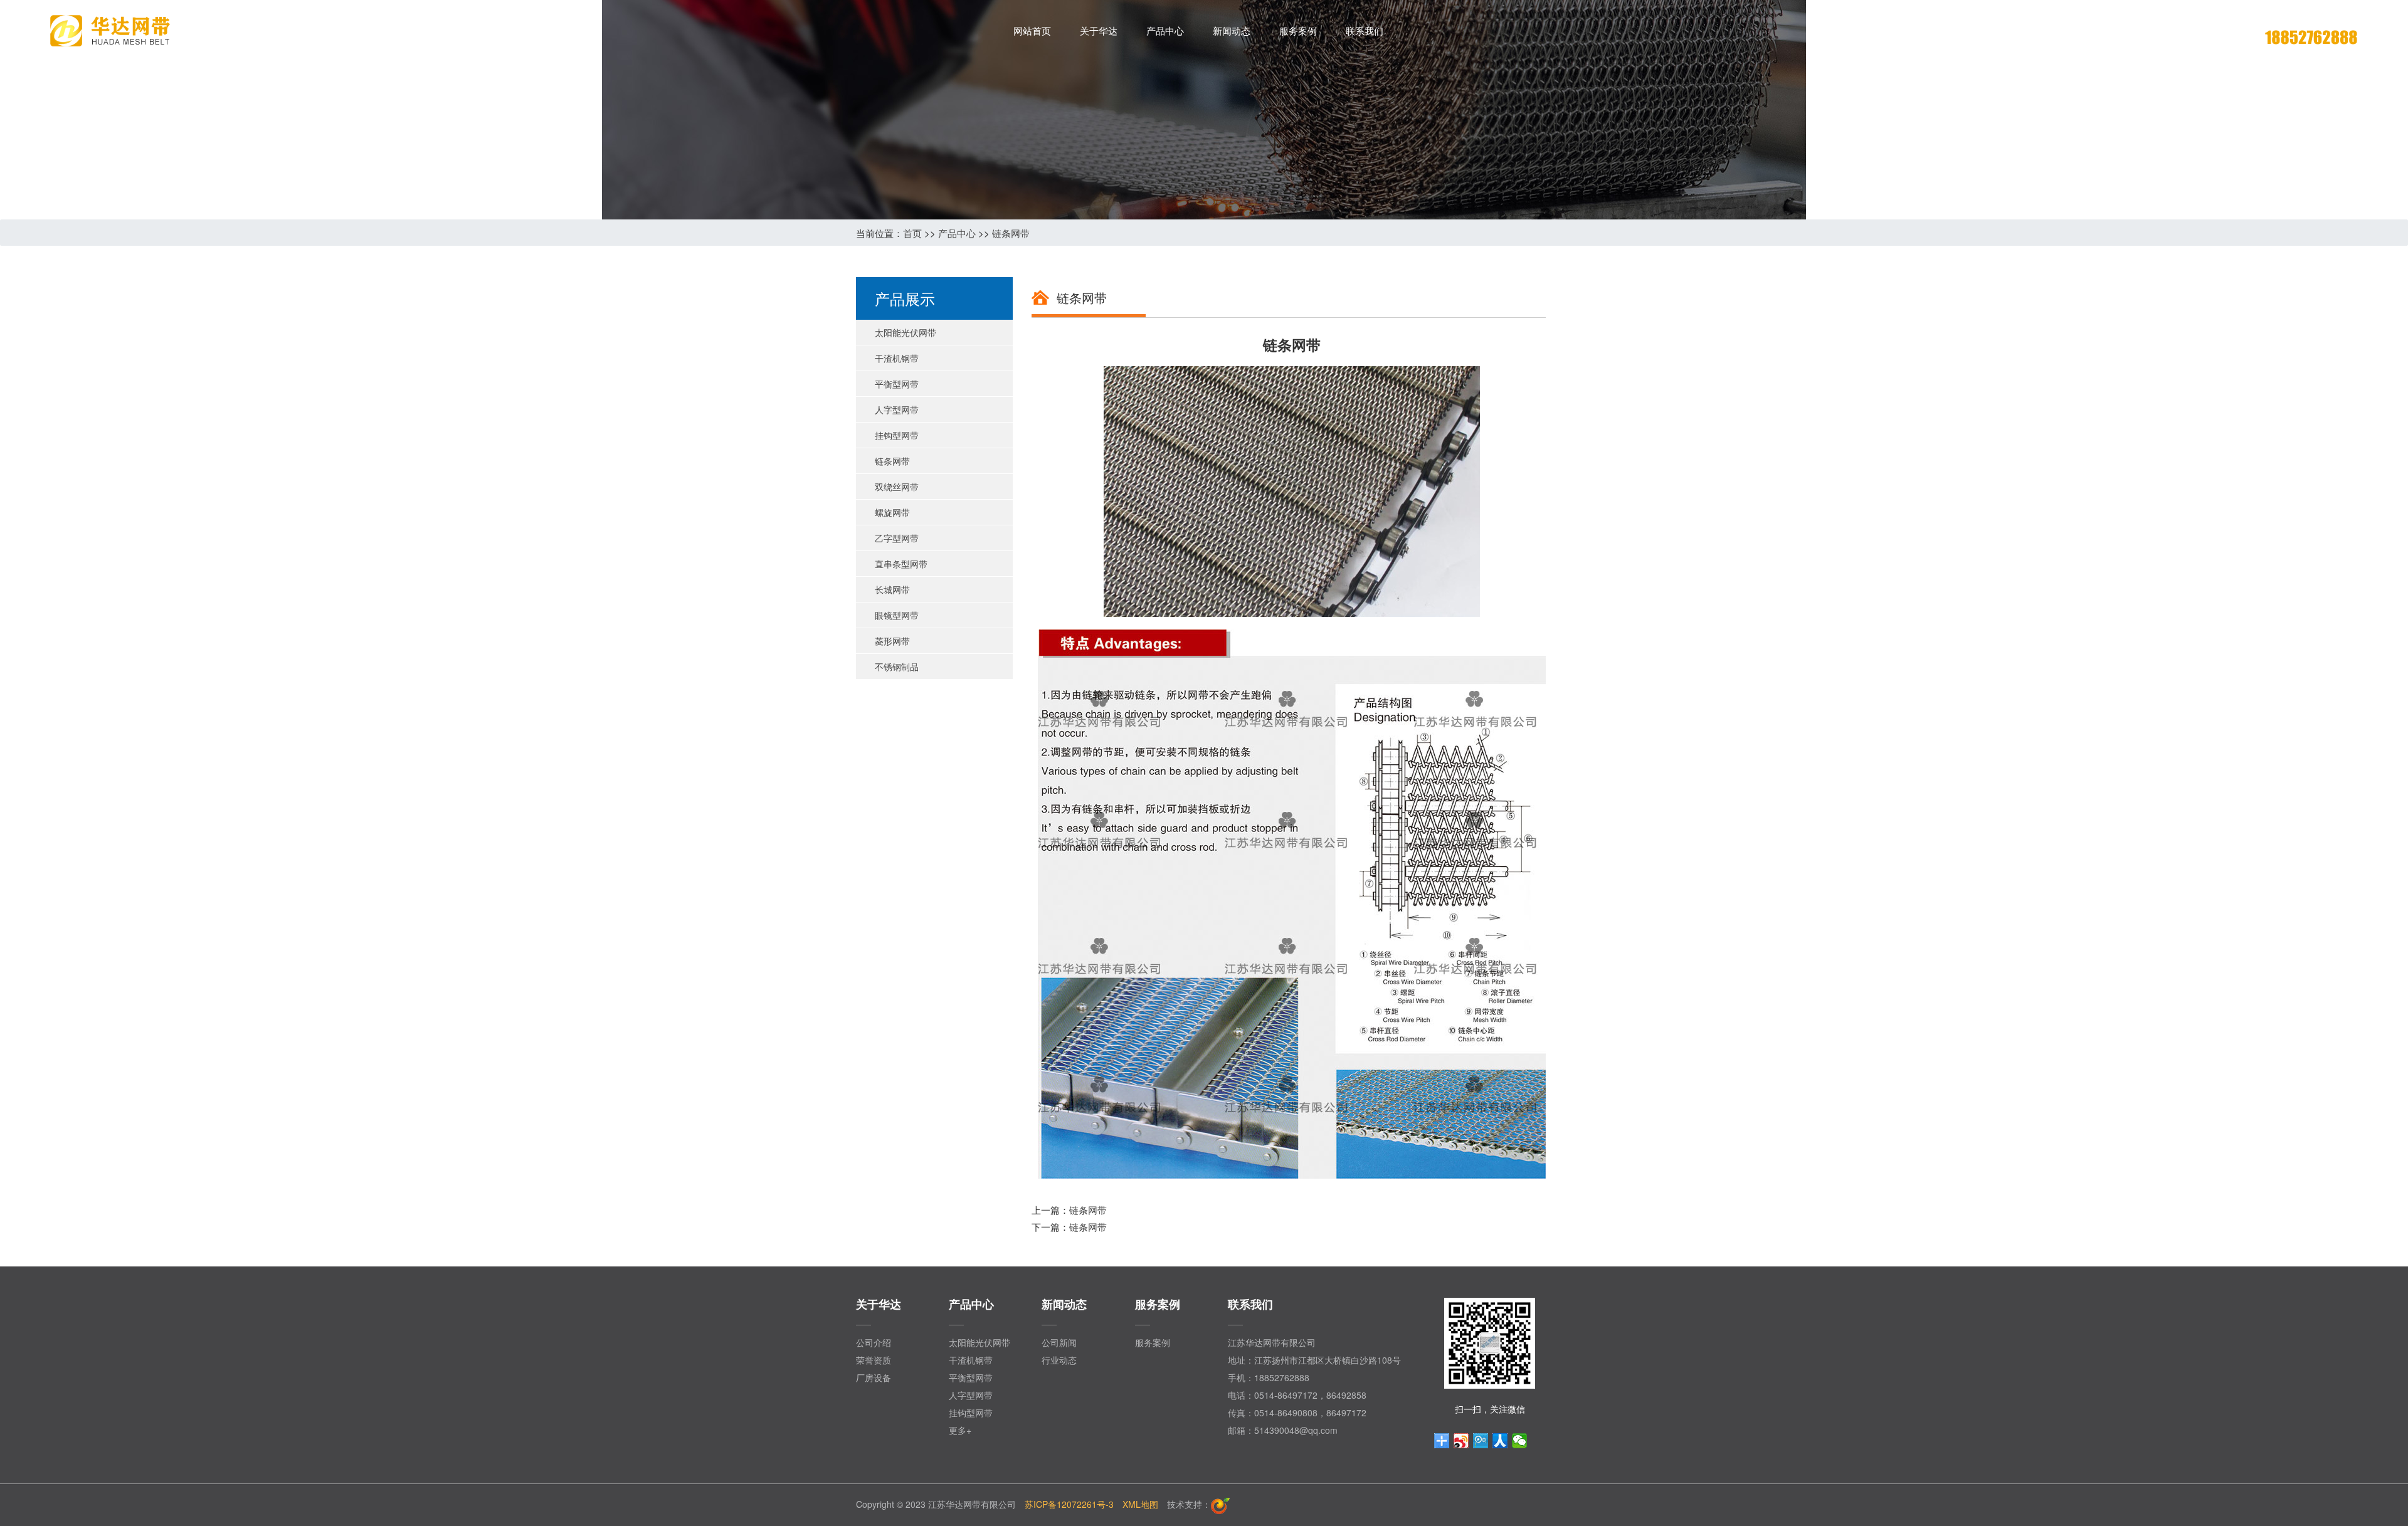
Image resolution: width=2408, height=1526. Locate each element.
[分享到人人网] (1500, 1441)
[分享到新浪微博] (1461, 1441)
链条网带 (1011, 233)
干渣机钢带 (971, 1360)
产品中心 (1165, 30)
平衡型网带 (971, 1377)
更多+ (960, 1430)
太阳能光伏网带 (980, 1342)
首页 (912, 233)
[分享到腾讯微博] (1481, 1441)
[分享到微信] (1520, 1441)
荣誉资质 (874, 1360)
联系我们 (1365, 30)
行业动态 (1059, 1360)
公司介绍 (874, 1342)
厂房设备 (874, 1377)
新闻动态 (1232, 30)
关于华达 (1099, 30)
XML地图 (1140, 1504)
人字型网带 (971, 1395)
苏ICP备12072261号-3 (1069, 1504)
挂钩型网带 (971, 1413)
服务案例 (1298, 30)
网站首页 (1032, 30)
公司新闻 (1059, 1342)
